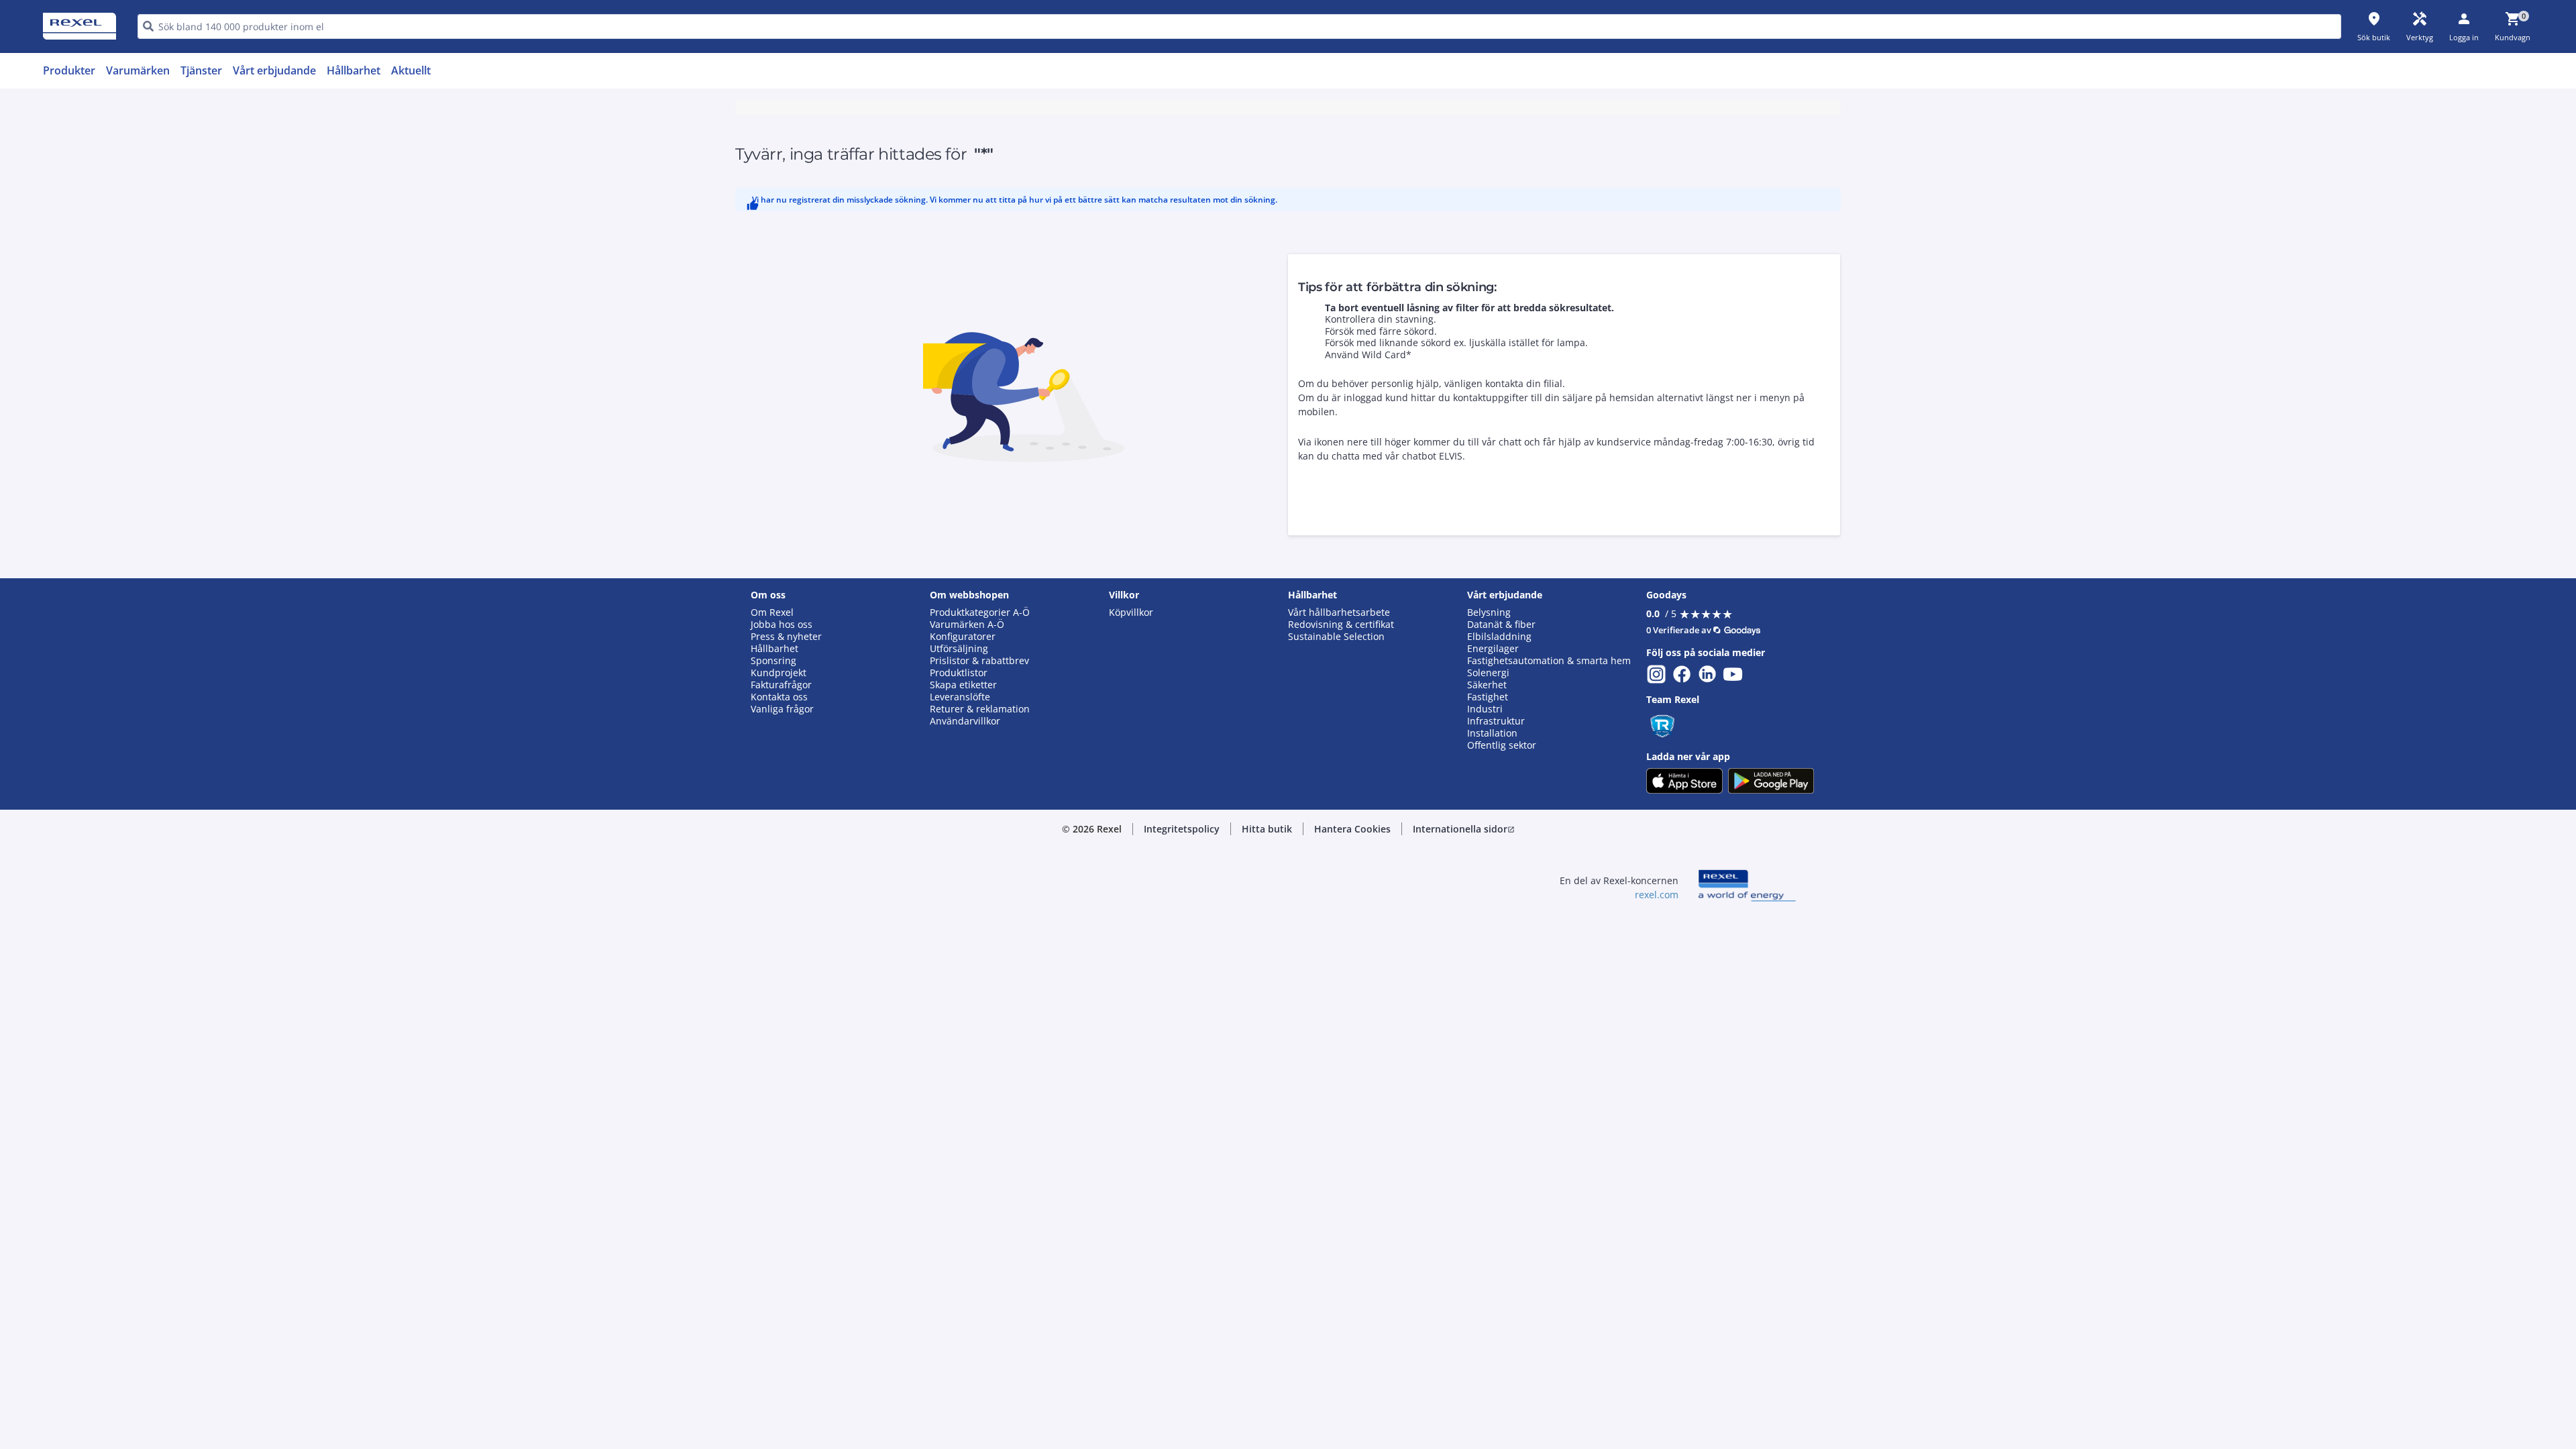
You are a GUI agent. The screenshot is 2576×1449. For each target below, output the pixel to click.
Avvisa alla (1338, 588)
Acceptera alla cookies (1441, 588)
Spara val (1140, 588)
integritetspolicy (1306, 367)
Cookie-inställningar (1151, 533)
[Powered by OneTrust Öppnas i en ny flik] (1453, 628)
